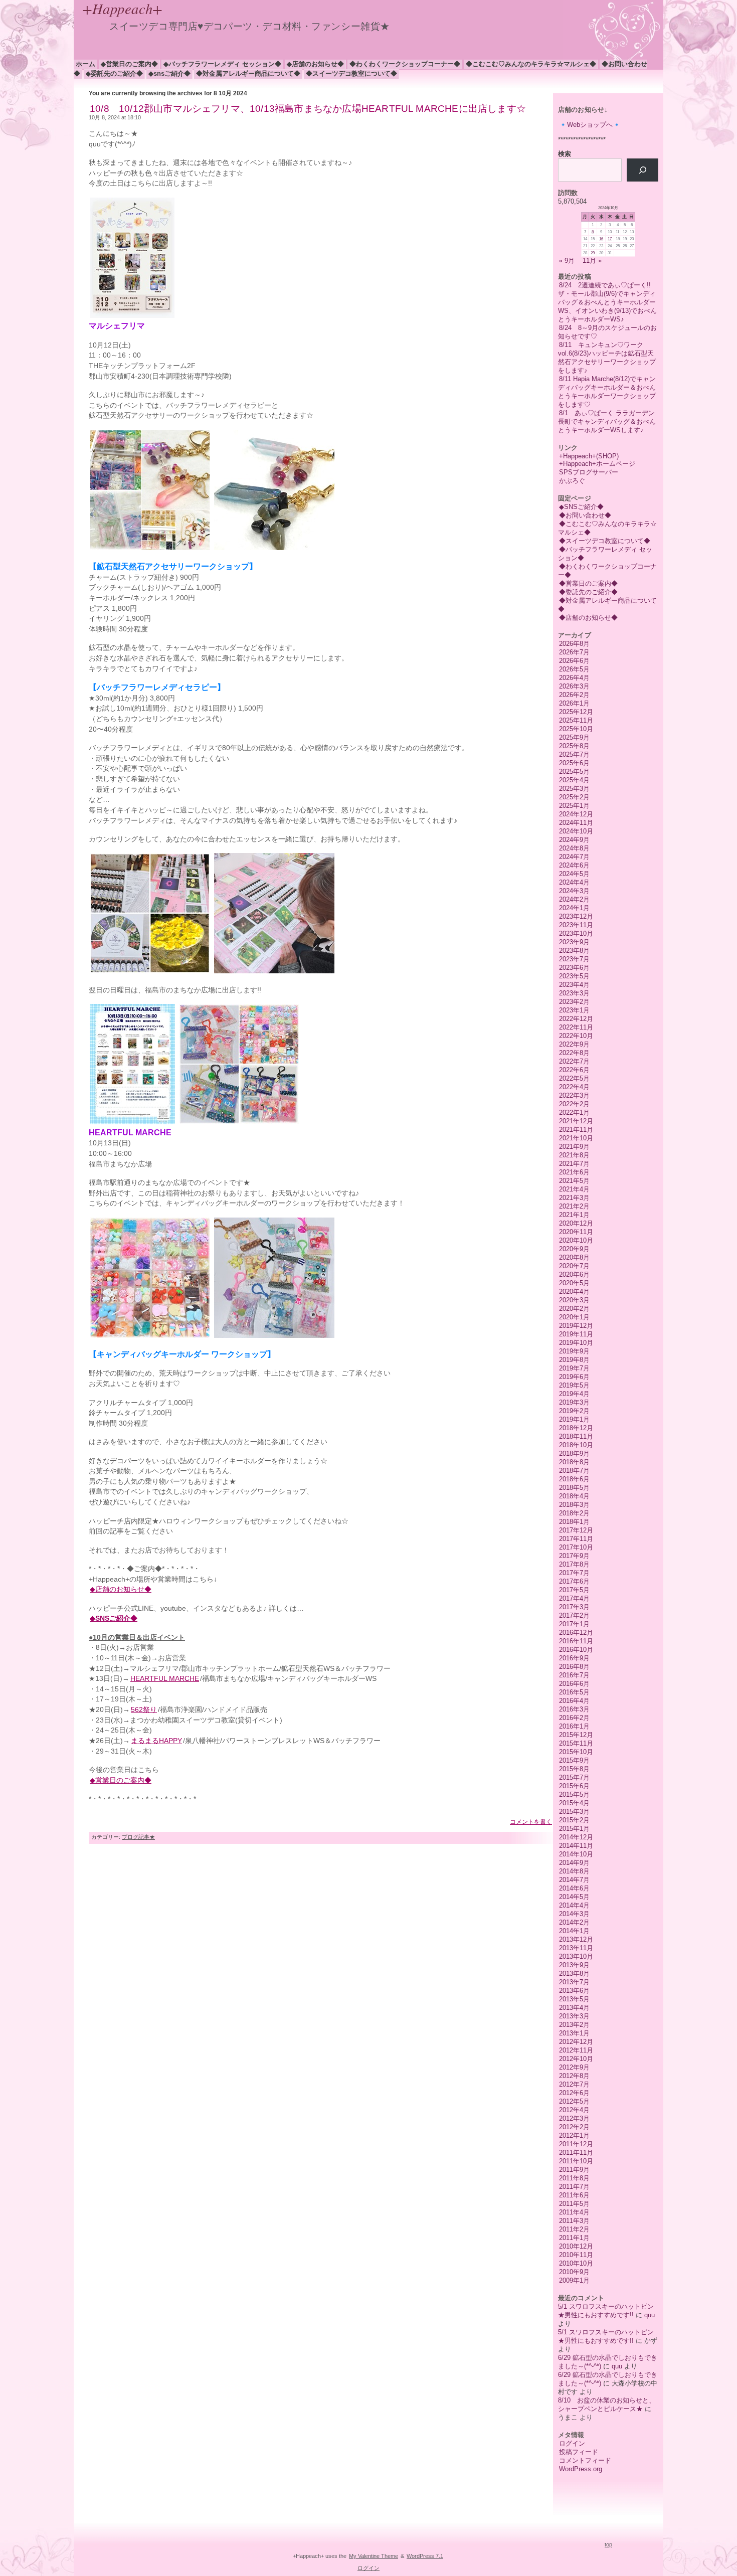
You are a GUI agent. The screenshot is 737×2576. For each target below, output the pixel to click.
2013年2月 (574, 2025)
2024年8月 (574, 848)
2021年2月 (574, 1206)
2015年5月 (574, 1794)
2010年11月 (576, 2255)
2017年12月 (576, 1530)
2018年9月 (574, 1453)
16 (601, 239)
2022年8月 (574, 1053)
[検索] (642, 170)
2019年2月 (574, 1411)
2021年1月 (574, 1215)
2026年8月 (574, 644)
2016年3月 (574, 1709)
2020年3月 (574, 1300)
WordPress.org (581, 2469)
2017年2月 (574, 1615)
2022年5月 (574, 1078)
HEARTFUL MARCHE (165, 1679)
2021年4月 (574, 1189)
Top (608, 2544)
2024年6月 (574, 865)
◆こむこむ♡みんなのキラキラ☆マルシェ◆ (531, 64)
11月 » (592, 261)
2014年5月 (574, 1897)
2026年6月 (574, 661)
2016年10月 (576, 1650)
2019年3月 (574, 1402)
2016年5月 (574, 1692)
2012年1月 (574, 2135)
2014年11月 (576, 1846)
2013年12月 (576, 1939)
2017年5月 (574, 1590)
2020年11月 (576, 1232)
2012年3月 (574, 2118)
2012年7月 (574, 2084)
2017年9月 (574, 1556)
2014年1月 (574, 1931)
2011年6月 (574, 2195)
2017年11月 (576, 1539)
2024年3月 (574, 891)
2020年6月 (574, 1274)
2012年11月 (576, 2050)
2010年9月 (574, 2272)
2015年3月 (574, 1812)
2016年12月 (576, 1633)
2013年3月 (574, 2016)
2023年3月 (574, 993)
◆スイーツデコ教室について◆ (351, 73)
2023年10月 (576, 933)
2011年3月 (574, 2221)
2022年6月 (574, 1070)
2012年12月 (576, 2042)
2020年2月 (574, 1309)
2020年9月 (574, 1249)
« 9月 (567, 261)
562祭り (144, 1710)
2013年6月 (574, 1991)
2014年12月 (576, 1837)
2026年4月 (574, 678)
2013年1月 (574, 2033)
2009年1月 (574, 2280)
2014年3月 (574, 1914)
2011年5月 (574, 2204)
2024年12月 (576, 814)
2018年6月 (574, 1479)
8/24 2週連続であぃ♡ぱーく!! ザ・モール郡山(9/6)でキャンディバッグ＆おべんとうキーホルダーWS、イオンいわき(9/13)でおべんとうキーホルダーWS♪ (608, 302)
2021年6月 (574, 1172)
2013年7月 (574, 1982)
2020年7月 (574, 1266)
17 (610, 239)
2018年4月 (574, 1496)
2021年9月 (574, 1147)
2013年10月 (576, 1956)
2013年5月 (574, 1999)
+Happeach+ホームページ (597, 464)
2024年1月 (574, 908)
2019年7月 (574, 1368)
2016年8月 (574, 1667)
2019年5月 (574, 1385)
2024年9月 (574, 840)
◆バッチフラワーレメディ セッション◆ (222, 64)
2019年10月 (576, 1343)
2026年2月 (574, 695)
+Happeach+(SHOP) (589, 456)
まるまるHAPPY (156, 1741)
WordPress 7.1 (425, 2556)
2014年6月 (574, 1888)
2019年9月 (574, 1351)
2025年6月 (574, 763)
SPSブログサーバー (589, 472)
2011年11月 (576, 2153)
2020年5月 (574, 1283)
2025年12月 (576, 712)
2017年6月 (574, 1581)
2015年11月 (576, 1743)
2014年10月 (576, 1854)
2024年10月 (576, 831)
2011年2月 (574, 2229)
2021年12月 (576, 1121)
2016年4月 (574, 1701)
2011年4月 (574, 2212)
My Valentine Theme (374, 2556)
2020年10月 (576, 1240)
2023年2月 (574, 1002)
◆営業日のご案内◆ (129, 64)
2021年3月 (574, 1198)
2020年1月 (574, 1317)
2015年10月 (576, 1752)
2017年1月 (574, 1624)
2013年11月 (576, 1948)
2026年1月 (574, 703)
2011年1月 (574, 2238)
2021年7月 (574, 1164)
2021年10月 (576, 1138)
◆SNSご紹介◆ (169, 73)
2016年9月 (574, 1658)
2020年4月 (574, 1292)
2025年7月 (574, 754)
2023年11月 (576, 925)
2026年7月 (574, 652)
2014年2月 (574, 1922)
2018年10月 (576, 1445)
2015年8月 (574, 1769)
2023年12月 (576, 916)
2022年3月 (574, 1095)
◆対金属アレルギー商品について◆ (248, 73)
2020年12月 (576, 1223)
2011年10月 (576, 2161)
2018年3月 (574, 1505)
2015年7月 (574, 1777)
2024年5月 (574, 874)
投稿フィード (579, 2452)
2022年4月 (574, 1087)
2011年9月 (574, 2170)
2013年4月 (574, 2008)
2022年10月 (576, 1036)
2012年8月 (574, 2076)
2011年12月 (576, 2144)
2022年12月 (576, 1019)
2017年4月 (574, 1598)
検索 (565, 154)
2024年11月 (576, 823)
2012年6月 (574, 2093)
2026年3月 (574, 686)
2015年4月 (574, 1803)
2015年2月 (574, 1820)
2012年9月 (574, 2067)
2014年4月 (574, 1905)
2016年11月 (576, 1641)
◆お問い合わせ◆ (585, 515)
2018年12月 (576, 1428)
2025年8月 (574, 746)
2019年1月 (574, 1419)
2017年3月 (574, 1607)
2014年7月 (574, 1880)
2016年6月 (574, 1684)
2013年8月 (574, 1973)
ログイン (572, 2443)
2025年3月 (574, 789)
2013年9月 (574, 1965)
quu (650, 2315)
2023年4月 (574, 985)
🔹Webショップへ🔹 (590, 125)
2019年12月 (576, 1326)
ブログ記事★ (138, 1837)
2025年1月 (574, 806)
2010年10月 (576, 2263)
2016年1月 (574, 1726)
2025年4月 (574, 780)
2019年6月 (574, 1377)
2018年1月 (574, 1522)
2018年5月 (574, 1488)
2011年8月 (574, 2178)
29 (593, 253)
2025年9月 (574, 737)
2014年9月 (574, 1863)
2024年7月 (574, 857)
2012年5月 (574, 2101)
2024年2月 (574, 899)
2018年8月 (574, 1462)
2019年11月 (576, 1334)
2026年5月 (574, 669)
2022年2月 (574, 1104)
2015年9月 (574, 1760)
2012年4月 (574, 2110)
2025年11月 (576, 720)
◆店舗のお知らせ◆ (315, 64)
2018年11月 (576, 1436)
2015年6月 (574, 1786)
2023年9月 (574, 942)
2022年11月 (576, 1027)
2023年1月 (574, 1010)
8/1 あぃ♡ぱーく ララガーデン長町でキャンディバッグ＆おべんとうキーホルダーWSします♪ (607, 421)
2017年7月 (574, 1573)
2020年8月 (574, 1257)
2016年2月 (574, 1718)
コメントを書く (531, 1822)
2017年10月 (576, 1547)
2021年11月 (576, 1130)
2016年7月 (574, 1675)
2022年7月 (574, 1061)
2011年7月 (574, 2187)
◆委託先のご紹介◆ (114, 73)
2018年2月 (574, 1513)
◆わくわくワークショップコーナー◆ (405, 64)
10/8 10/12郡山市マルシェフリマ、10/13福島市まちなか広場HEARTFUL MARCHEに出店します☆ (308, 109)
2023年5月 (574, 976)
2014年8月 (574, 1871)
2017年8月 (574, 1564)
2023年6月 (574, 968)
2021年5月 (574, 1181)
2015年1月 (574, 1829)
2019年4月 (574, 1394)
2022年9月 (574, 1044)
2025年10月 (576, 729)
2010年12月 (576, 2246)
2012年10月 (576, 2059)
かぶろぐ (572, 481)
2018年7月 (574, 1471)
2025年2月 (574, 797)
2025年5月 (574, 771)
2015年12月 (576, 1735)
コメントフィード (585, 2460)
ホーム (85, 64)
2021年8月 (574, 1155)
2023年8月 (574, 951)
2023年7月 (574, 959)
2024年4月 (574, 882)
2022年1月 (574, 1112)
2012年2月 (574, 2127)
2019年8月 (574, 1360)
